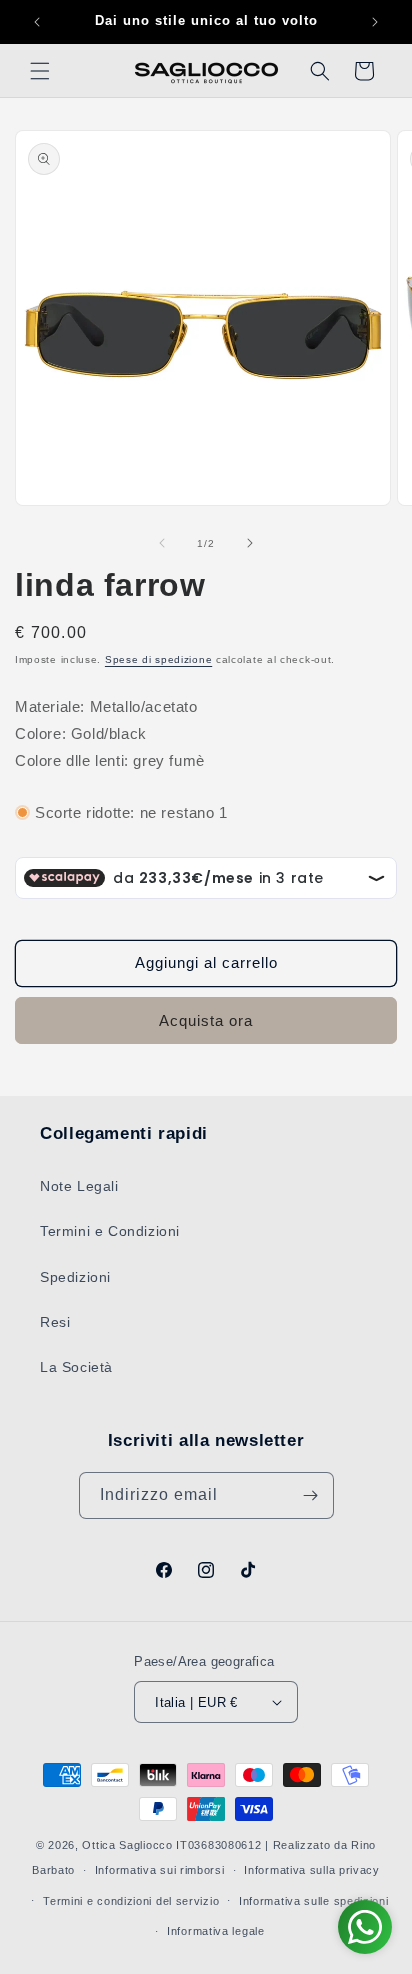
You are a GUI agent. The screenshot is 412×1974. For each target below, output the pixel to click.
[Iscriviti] (311, 1495)
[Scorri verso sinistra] (162, 543)
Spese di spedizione (158, 659)
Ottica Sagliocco (127, 1845)
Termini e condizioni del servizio (131, 1901)
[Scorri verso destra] (250, 543)
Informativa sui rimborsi (160, 1870)
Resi (55, 1322)
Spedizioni (75, 1277)
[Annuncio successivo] (375, 22)
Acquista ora (206, 1020)
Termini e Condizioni (110, 1231)
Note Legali (79, 1186)
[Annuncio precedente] (37, 22)
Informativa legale (216, 1931)
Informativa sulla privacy (312, 1870)
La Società (76, 1367)
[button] (40, 71)
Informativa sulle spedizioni (314, 1901)
